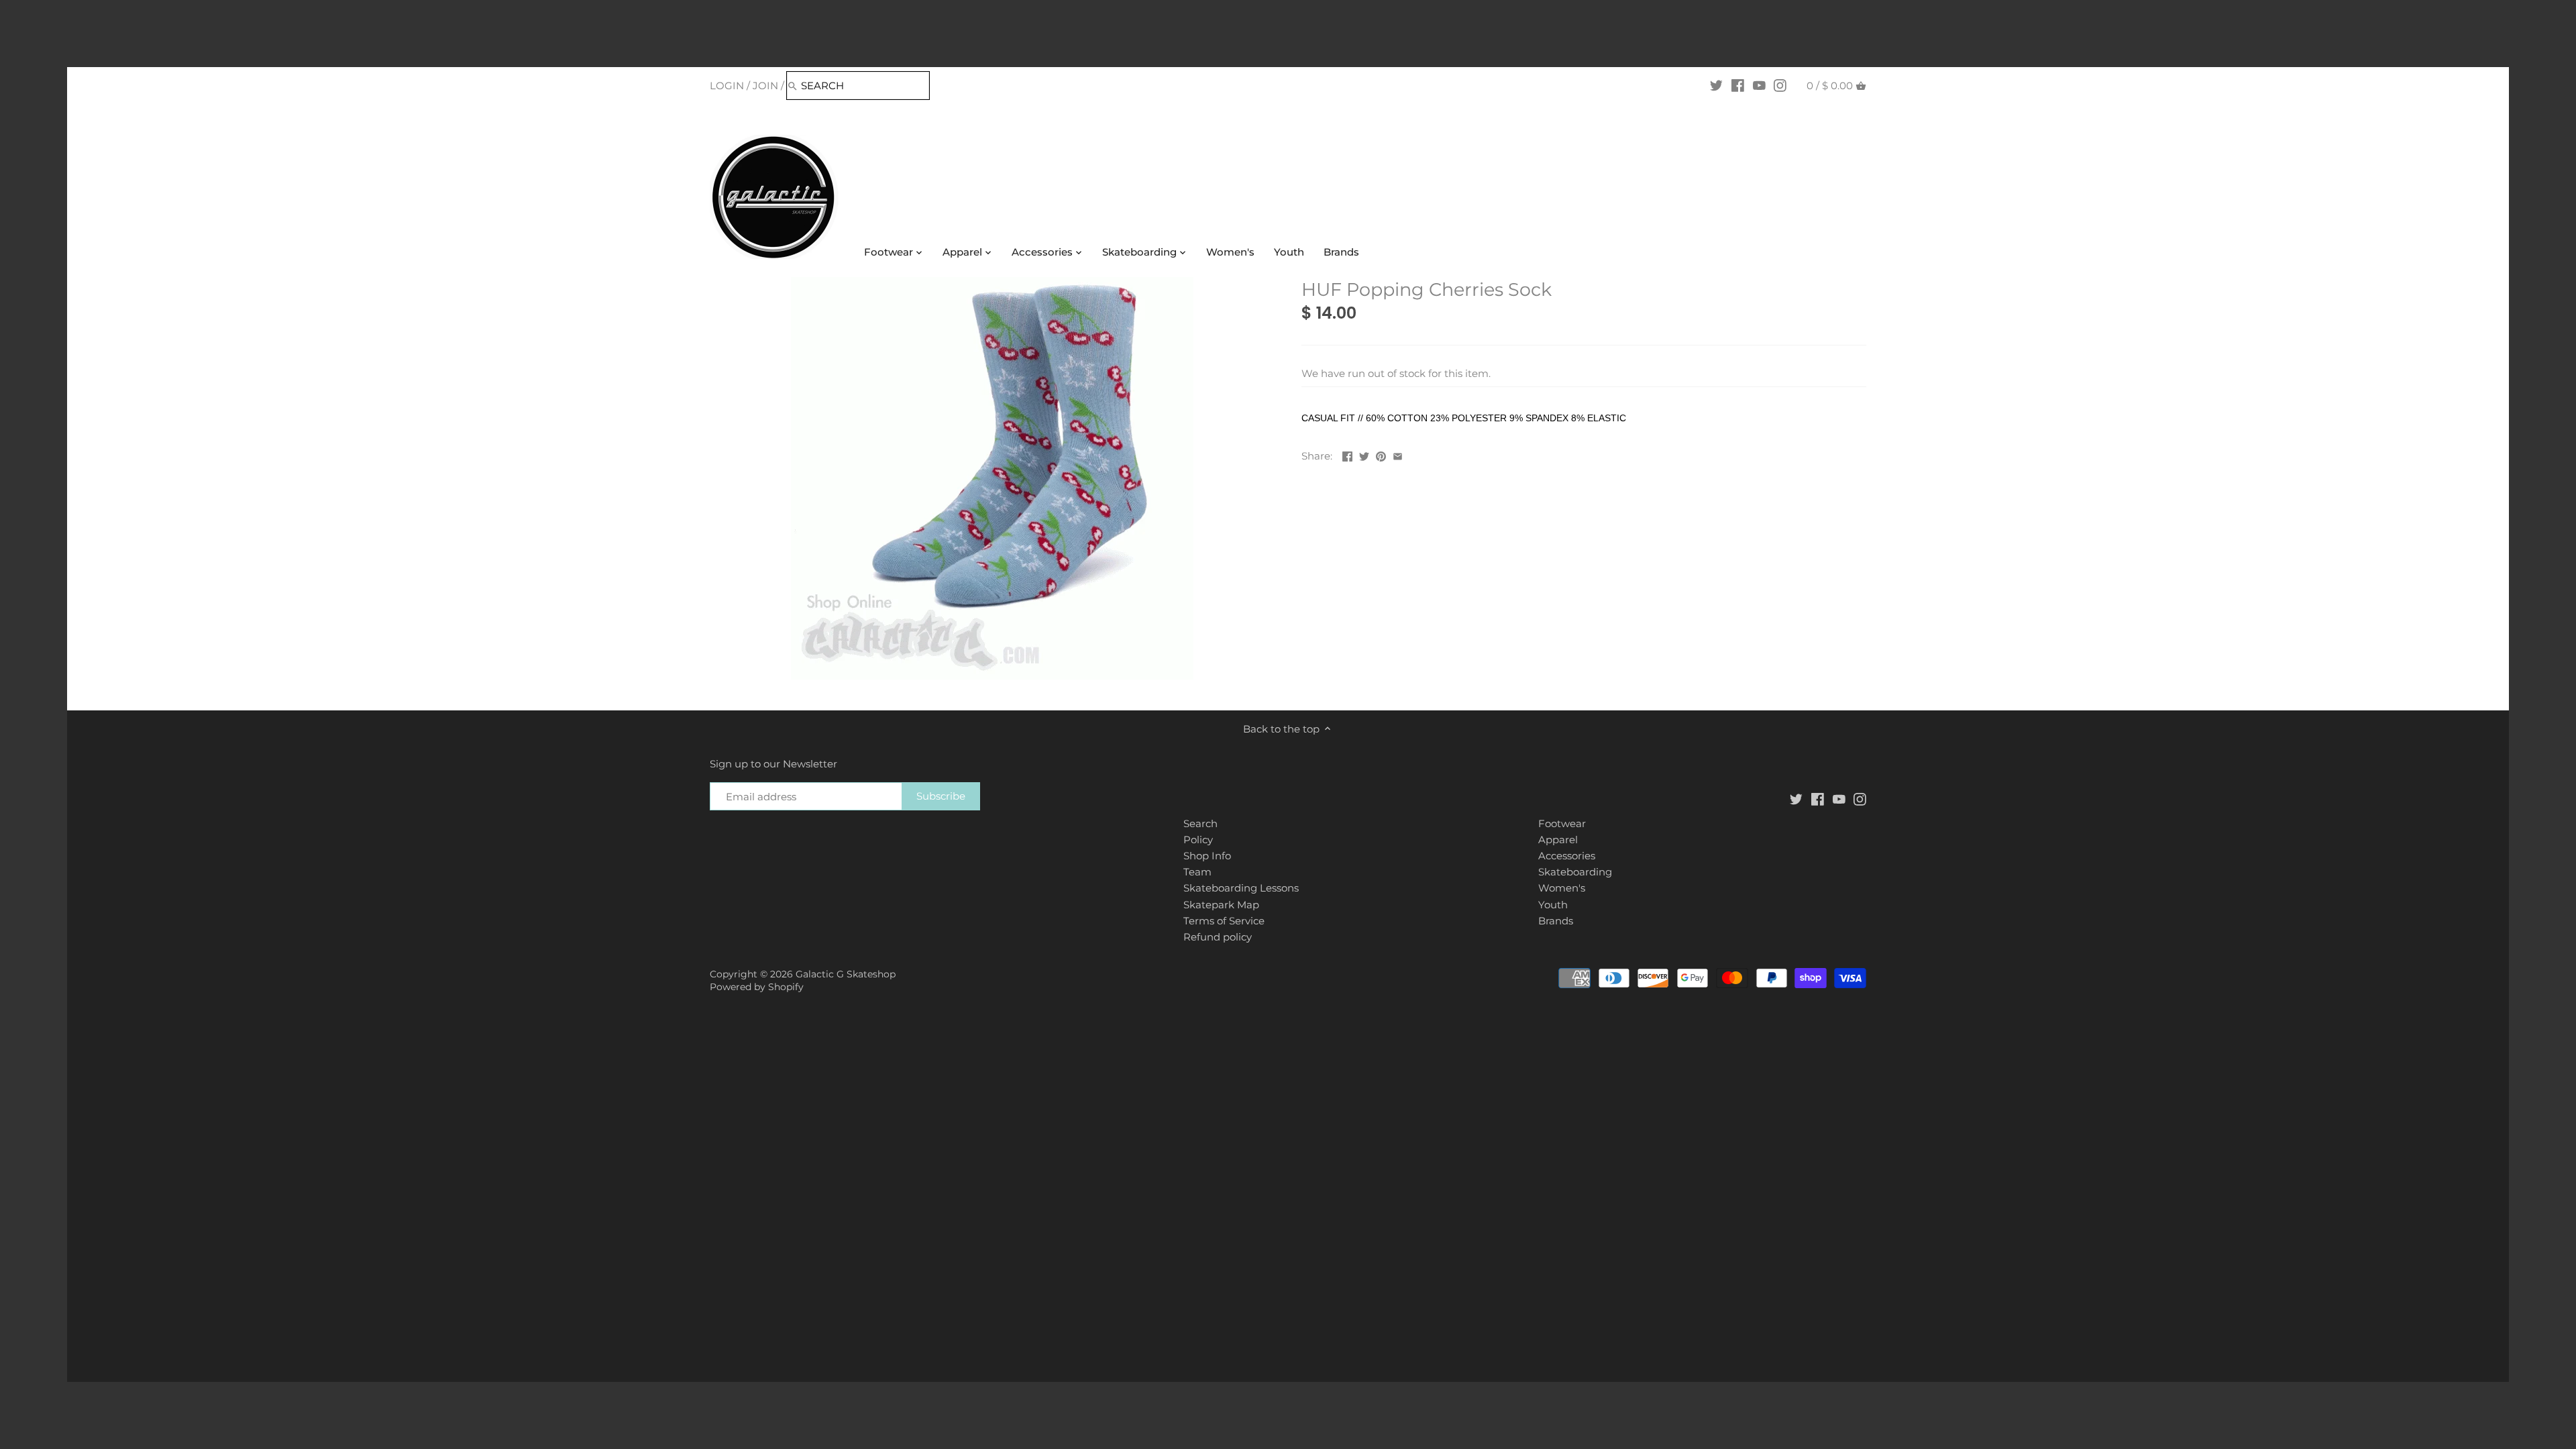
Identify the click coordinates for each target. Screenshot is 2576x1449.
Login (727, 86)
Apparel (1558, 840)
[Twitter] (1716, 85)
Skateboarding (1575, 872)
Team (1197, 872)
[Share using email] (1398, 454)
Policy (1198, 840)
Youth (1553, 905)
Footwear (1562, 823)
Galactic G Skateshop (846, 974)
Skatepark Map (1221, 905)
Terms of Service (1224, 921)
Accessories (1567, 856)
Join (765, 86)
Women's (1562, 888)
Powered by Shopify (757, 987)
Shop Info (1207, 856)
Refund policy (1218, 937)
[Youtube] (1759, 85)
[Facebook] (1738, 85)
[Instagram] (1780, 85)
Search (1200, 823)
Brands (1556, 921)
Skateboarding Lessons (1241, 888)
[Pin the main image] (1381, 454)
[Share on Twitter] (1364, 454)
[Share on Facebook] (1347, 454)
